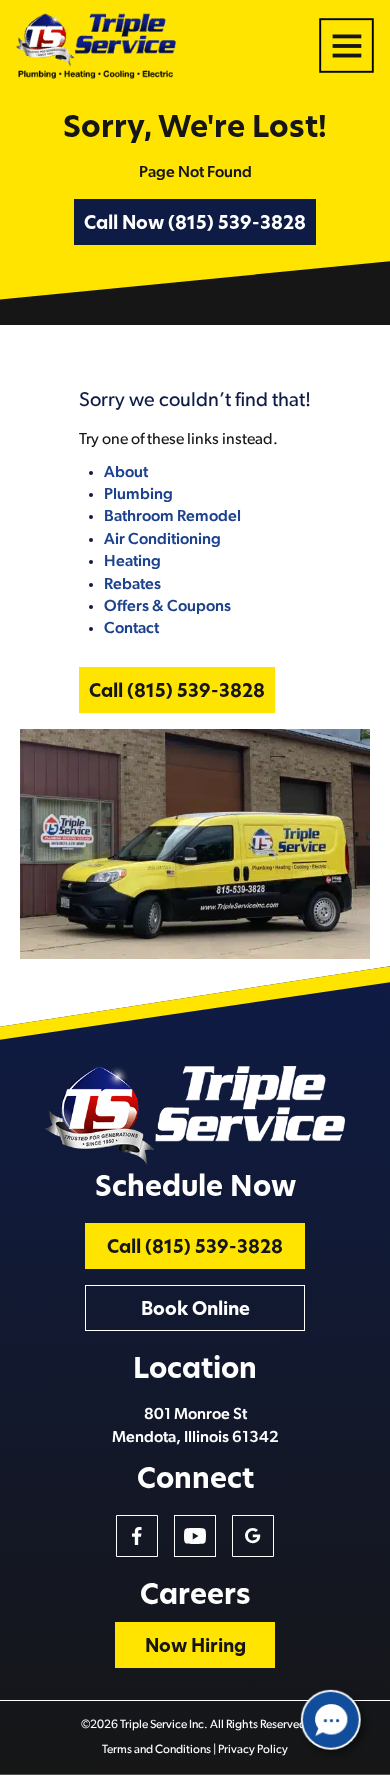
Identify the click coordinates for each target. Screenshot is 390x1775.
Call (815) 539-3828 (177, 693)
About (126, 473)
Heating (132, 562)
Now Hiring (195, 1648)
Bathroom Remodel (172, 517)
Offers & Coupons (167, 607)
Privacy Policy (253, 1750)
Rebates (132, 585)
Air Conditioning (162, 540)
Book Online (195, 1311)
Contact (131, 629)
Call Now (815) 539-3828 (195, 225)
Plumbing (138, 495)
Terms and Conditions (156, 1750)
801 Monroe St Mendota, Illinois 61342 (195, 1426)
